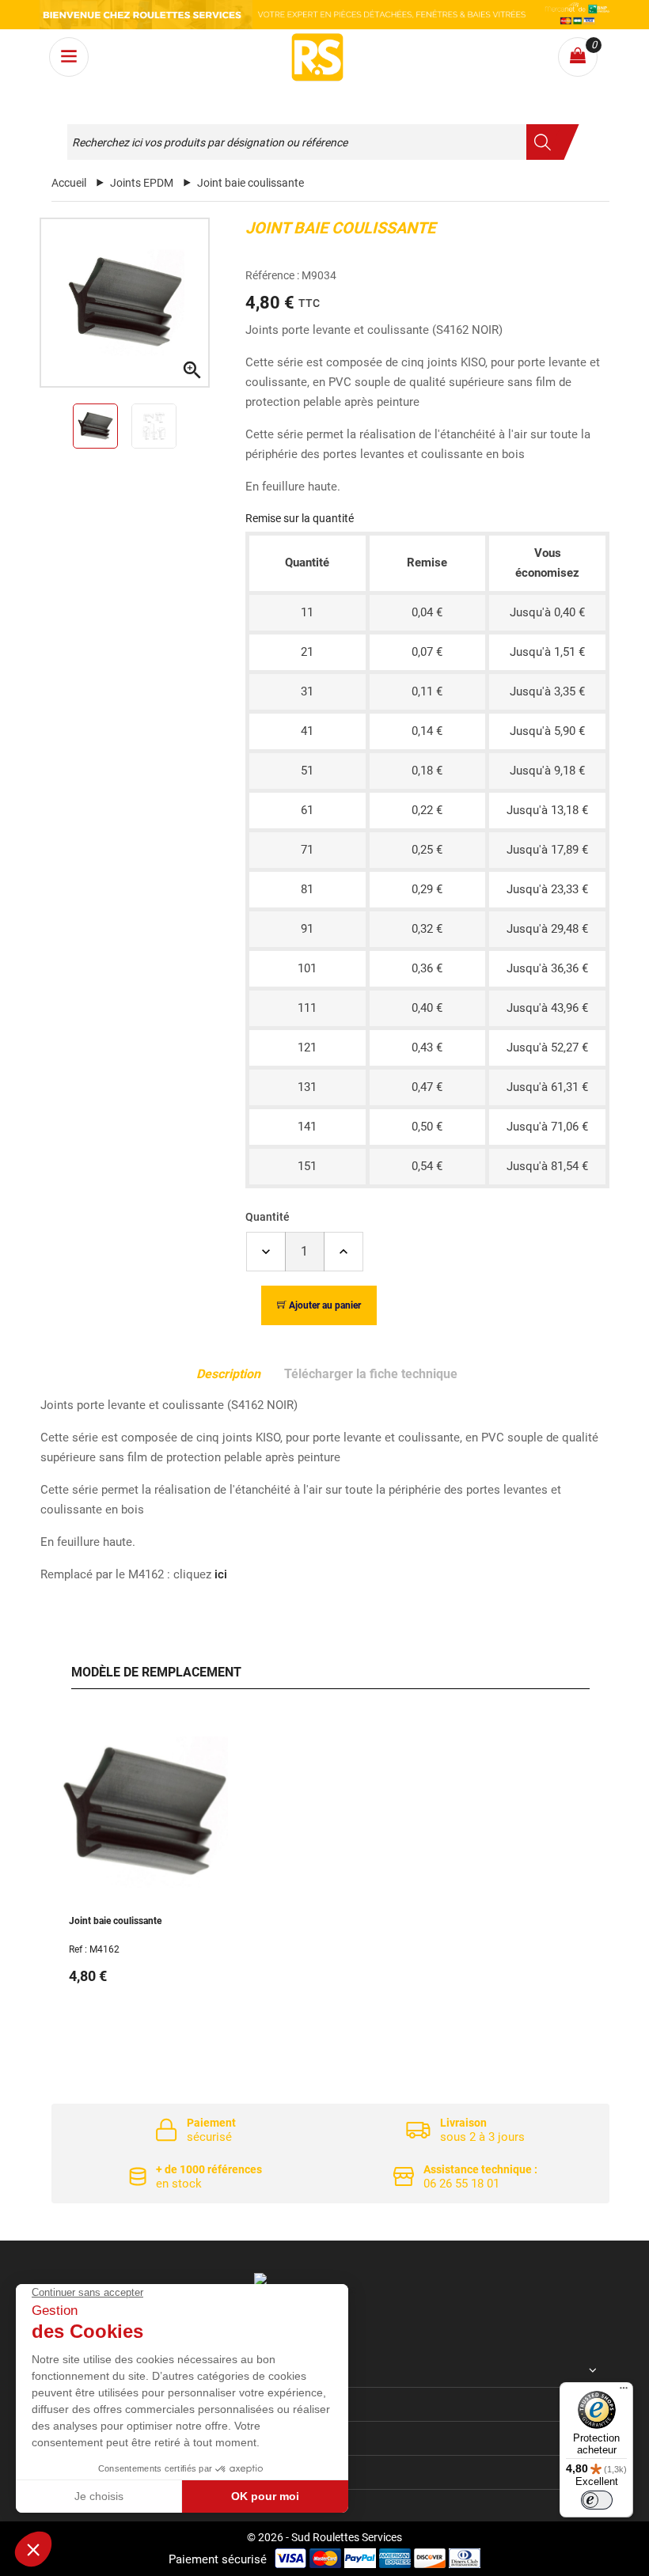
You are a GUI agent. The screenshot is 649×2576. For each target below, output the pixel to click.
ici (221, 1574)
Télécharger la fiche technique (371, 1374)
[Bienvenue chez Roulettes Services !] (324, 15)
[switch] (597, 2500)
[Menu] (624, 2392)
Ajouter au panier (325, 1305)
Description (228, 1374)
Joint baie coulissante (115, 1921)
